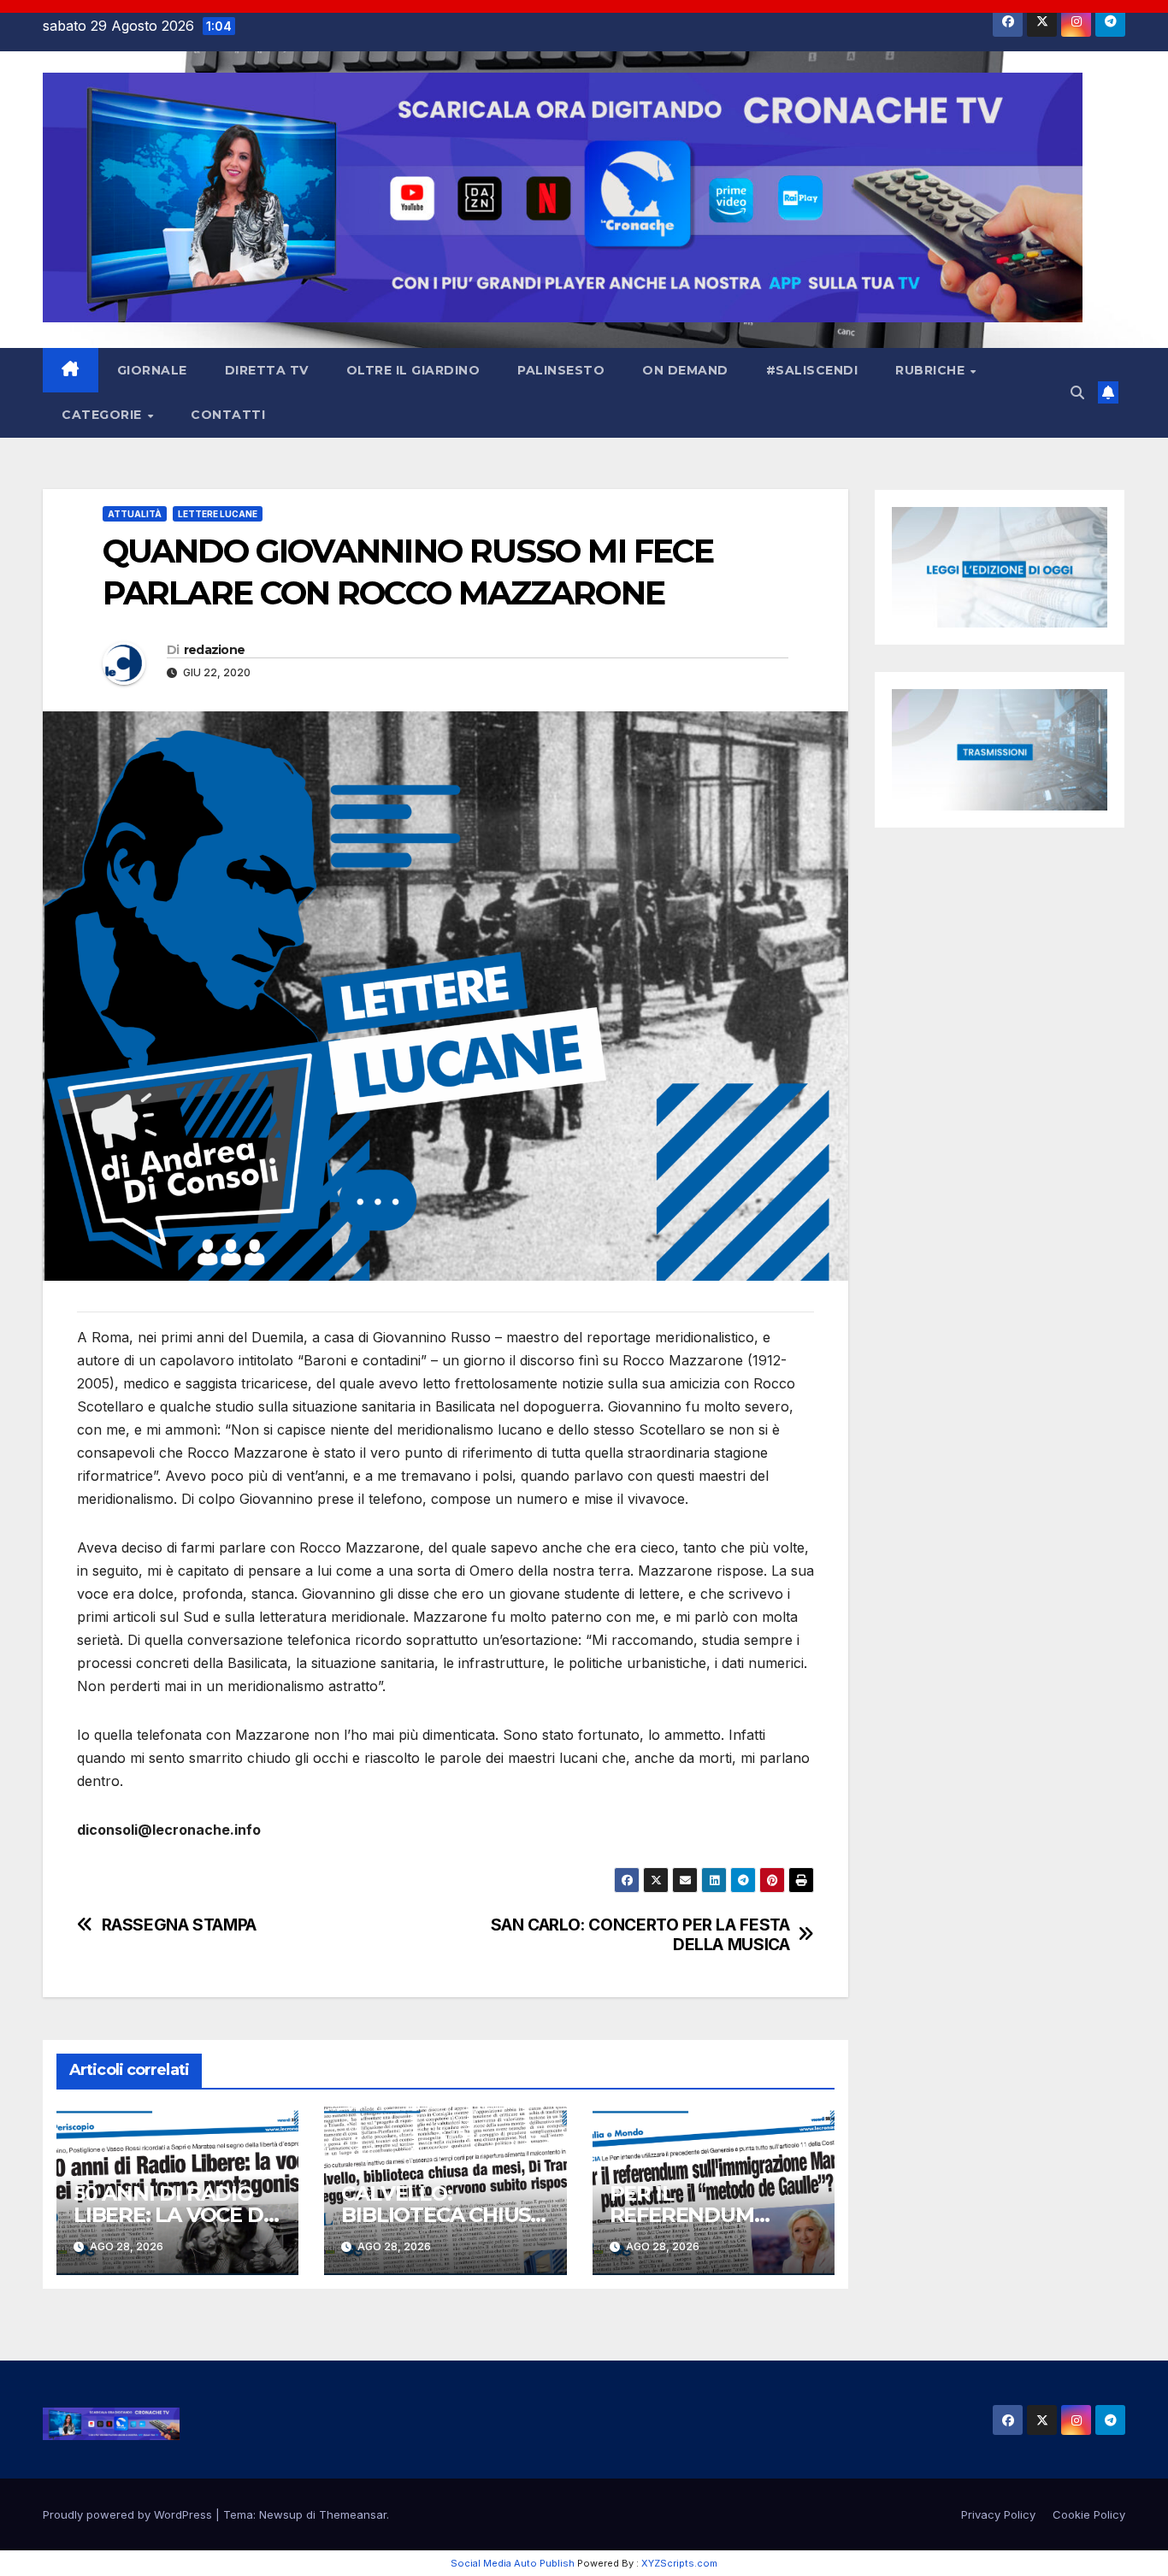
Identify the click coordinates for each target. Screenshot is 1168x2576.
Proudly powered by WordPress (129, 2514)
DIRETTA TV (267, 370)
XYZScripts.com (679, 2563)
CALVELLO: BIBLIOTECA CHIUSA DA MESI (443, 2215)
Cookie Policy (1089, 2514)
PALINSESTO (561, 370)
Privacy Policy (998, 2514)
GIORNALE (152, 370)
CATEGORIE (103, 415)
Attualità (135, 514)
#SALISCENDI (812, 370)
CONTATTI (228, 415)
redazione (215, 650)
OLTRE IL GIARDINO (413, 370)
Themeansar (353, 2514)
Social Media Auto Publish (513, 2563)
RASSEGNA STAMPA (179, 1925)
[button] (1077, 392)
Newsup (281, 2514)
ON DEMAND (685, 370)
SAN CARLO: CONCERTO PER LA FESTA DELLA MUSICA (640, 1935)
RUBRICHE (932, 370)
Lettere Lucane (218, 514)
